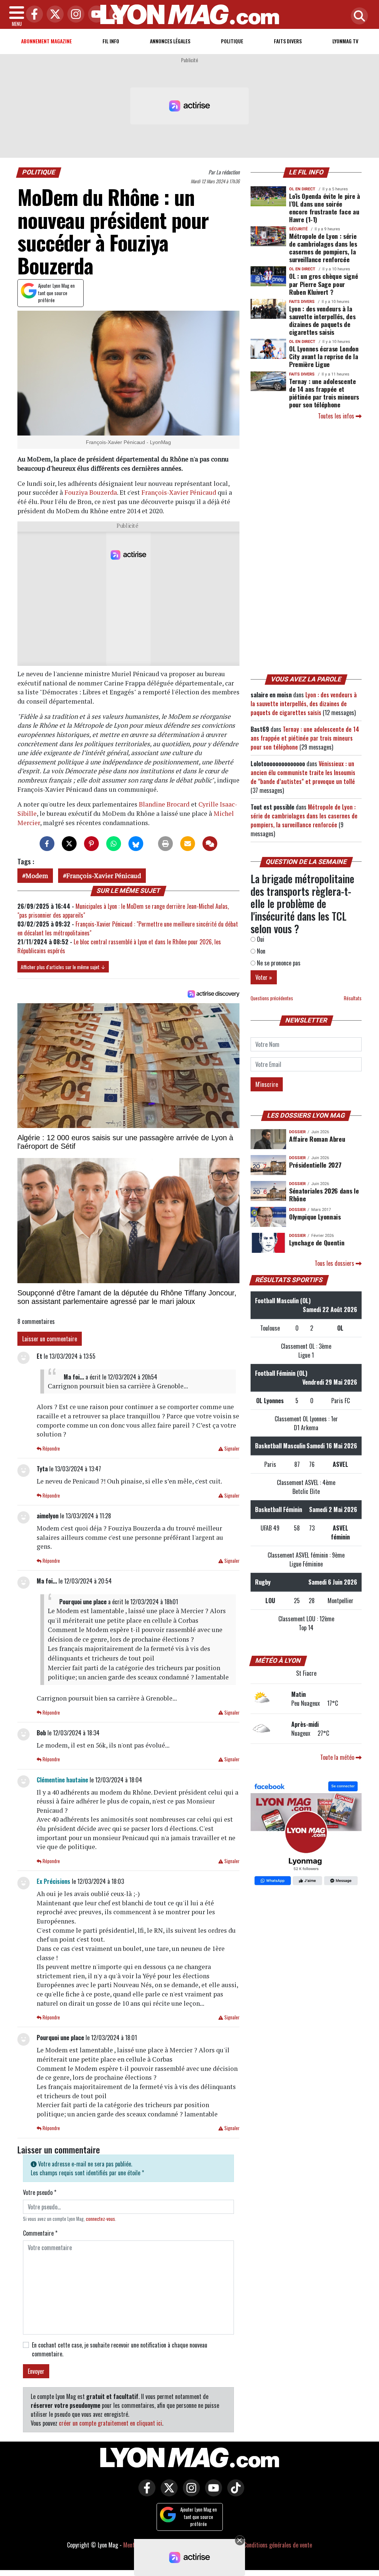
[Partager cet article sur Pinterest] (91, 844)
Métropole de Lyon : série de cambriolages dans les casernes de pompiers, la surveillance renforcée (323, 248)
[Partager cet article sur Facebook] (47, 844)
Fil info (111, 41)
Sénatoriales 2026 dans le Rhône (324, 1194)
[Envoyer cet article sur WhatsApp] (114, 844)
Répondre (51, 1449)
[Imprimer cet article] (165, 844)
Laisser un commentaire (50, 1339)
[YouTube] (95, 15)
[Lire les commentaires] (210, 844)
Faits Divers (288, 41)
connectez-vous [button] (100, 2219)
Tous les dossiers (335, 1263)
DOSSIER (297, 1132)
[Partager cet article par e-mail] (188, 844)
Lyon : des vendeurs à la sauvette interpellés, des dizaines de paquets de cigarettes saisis (322, 320)
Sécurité (298, 229)
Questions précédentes (272, 998)
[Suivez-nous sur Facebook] (306, 1834)
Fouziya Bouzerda (91, 492)
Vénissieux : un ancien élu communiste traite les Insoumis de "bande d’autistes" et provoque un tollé (303, 773)
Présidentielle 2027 (315, 1165)
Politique (232, 41)
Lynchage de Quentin (317, 1242)
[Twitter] (53, 15)
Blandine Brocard (164, 804)
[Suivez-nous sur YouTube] (212, 2493)
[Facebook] (33, 15)
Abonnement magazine (46, 41)
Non (260, 951)
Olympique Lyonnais (315, 1217)
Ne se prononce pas (278, 963)
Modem (37, 876)
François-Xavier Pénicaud (179, 492)
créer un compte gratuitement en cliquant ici (110, 2423)
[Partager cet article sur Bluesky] (136, 844)
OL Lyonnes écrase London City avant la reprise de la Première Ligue (324, 356)
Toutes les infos (337, 416)
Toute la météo (338, 1757)
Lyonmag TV (345, 41)
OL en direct (302, 189)
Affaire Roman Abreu (317, 1139)
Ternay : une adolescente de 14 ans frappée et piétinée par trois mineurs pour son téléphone (324, 393)
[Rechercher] (358, 16)
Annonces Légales (170, 41)
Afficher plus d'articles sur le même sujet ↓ (63, 967)
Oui (260, 939)
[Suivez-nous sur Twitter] (167, 2493)
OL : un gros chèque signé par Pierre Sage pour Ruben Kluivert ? (323, 284)
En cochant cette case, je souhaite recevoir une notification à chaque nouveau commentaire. (120, 2349)
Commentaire (40, 2233)
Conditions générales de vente (278, 2545)
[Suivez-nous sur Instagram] (189, 2493)
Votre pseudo (40, 2192)
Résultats (353, 998)
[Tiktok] (115, 15)
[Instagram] (74, 15)
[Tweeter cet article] (69, 844)
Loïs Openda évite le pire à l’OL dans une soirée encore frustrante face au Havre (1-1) (325, 208)
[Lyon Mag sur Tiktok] (234, 2493)
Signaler (231, 1449)
